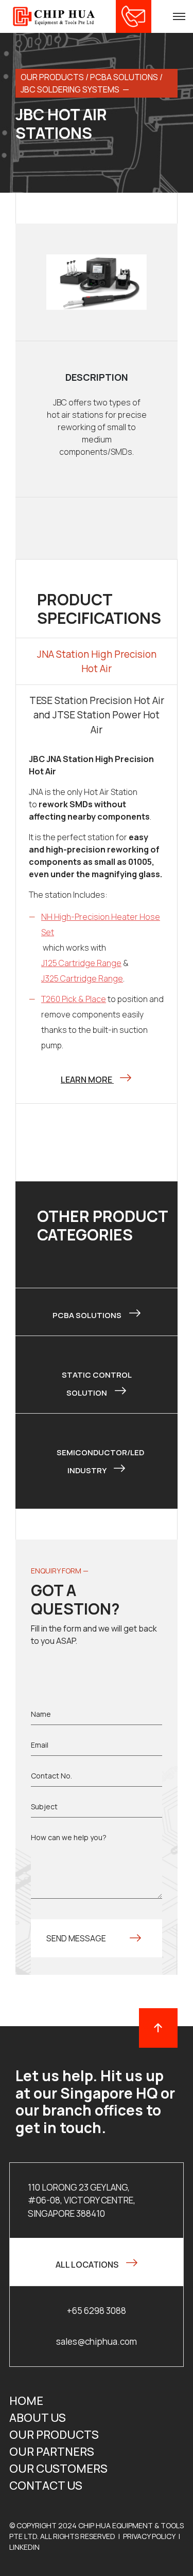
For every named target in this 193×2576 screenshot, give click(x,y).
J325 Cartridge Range (82, 978)
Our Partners (52, 2452)
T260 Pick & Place (74, 999)
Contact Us (46, 2486)
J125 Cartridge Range (81, 963)
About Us (38, 2418)
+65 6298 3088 (97, 2311)
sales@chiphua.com (97, 2341)
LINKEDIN (24, 2547)
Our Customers (58, 2469)
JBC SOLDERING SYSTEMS (70, 89)
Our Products (54, 2435)
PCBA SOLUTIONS (124, 77)
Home (26, 2401)
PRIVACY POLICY (149, 2536)
